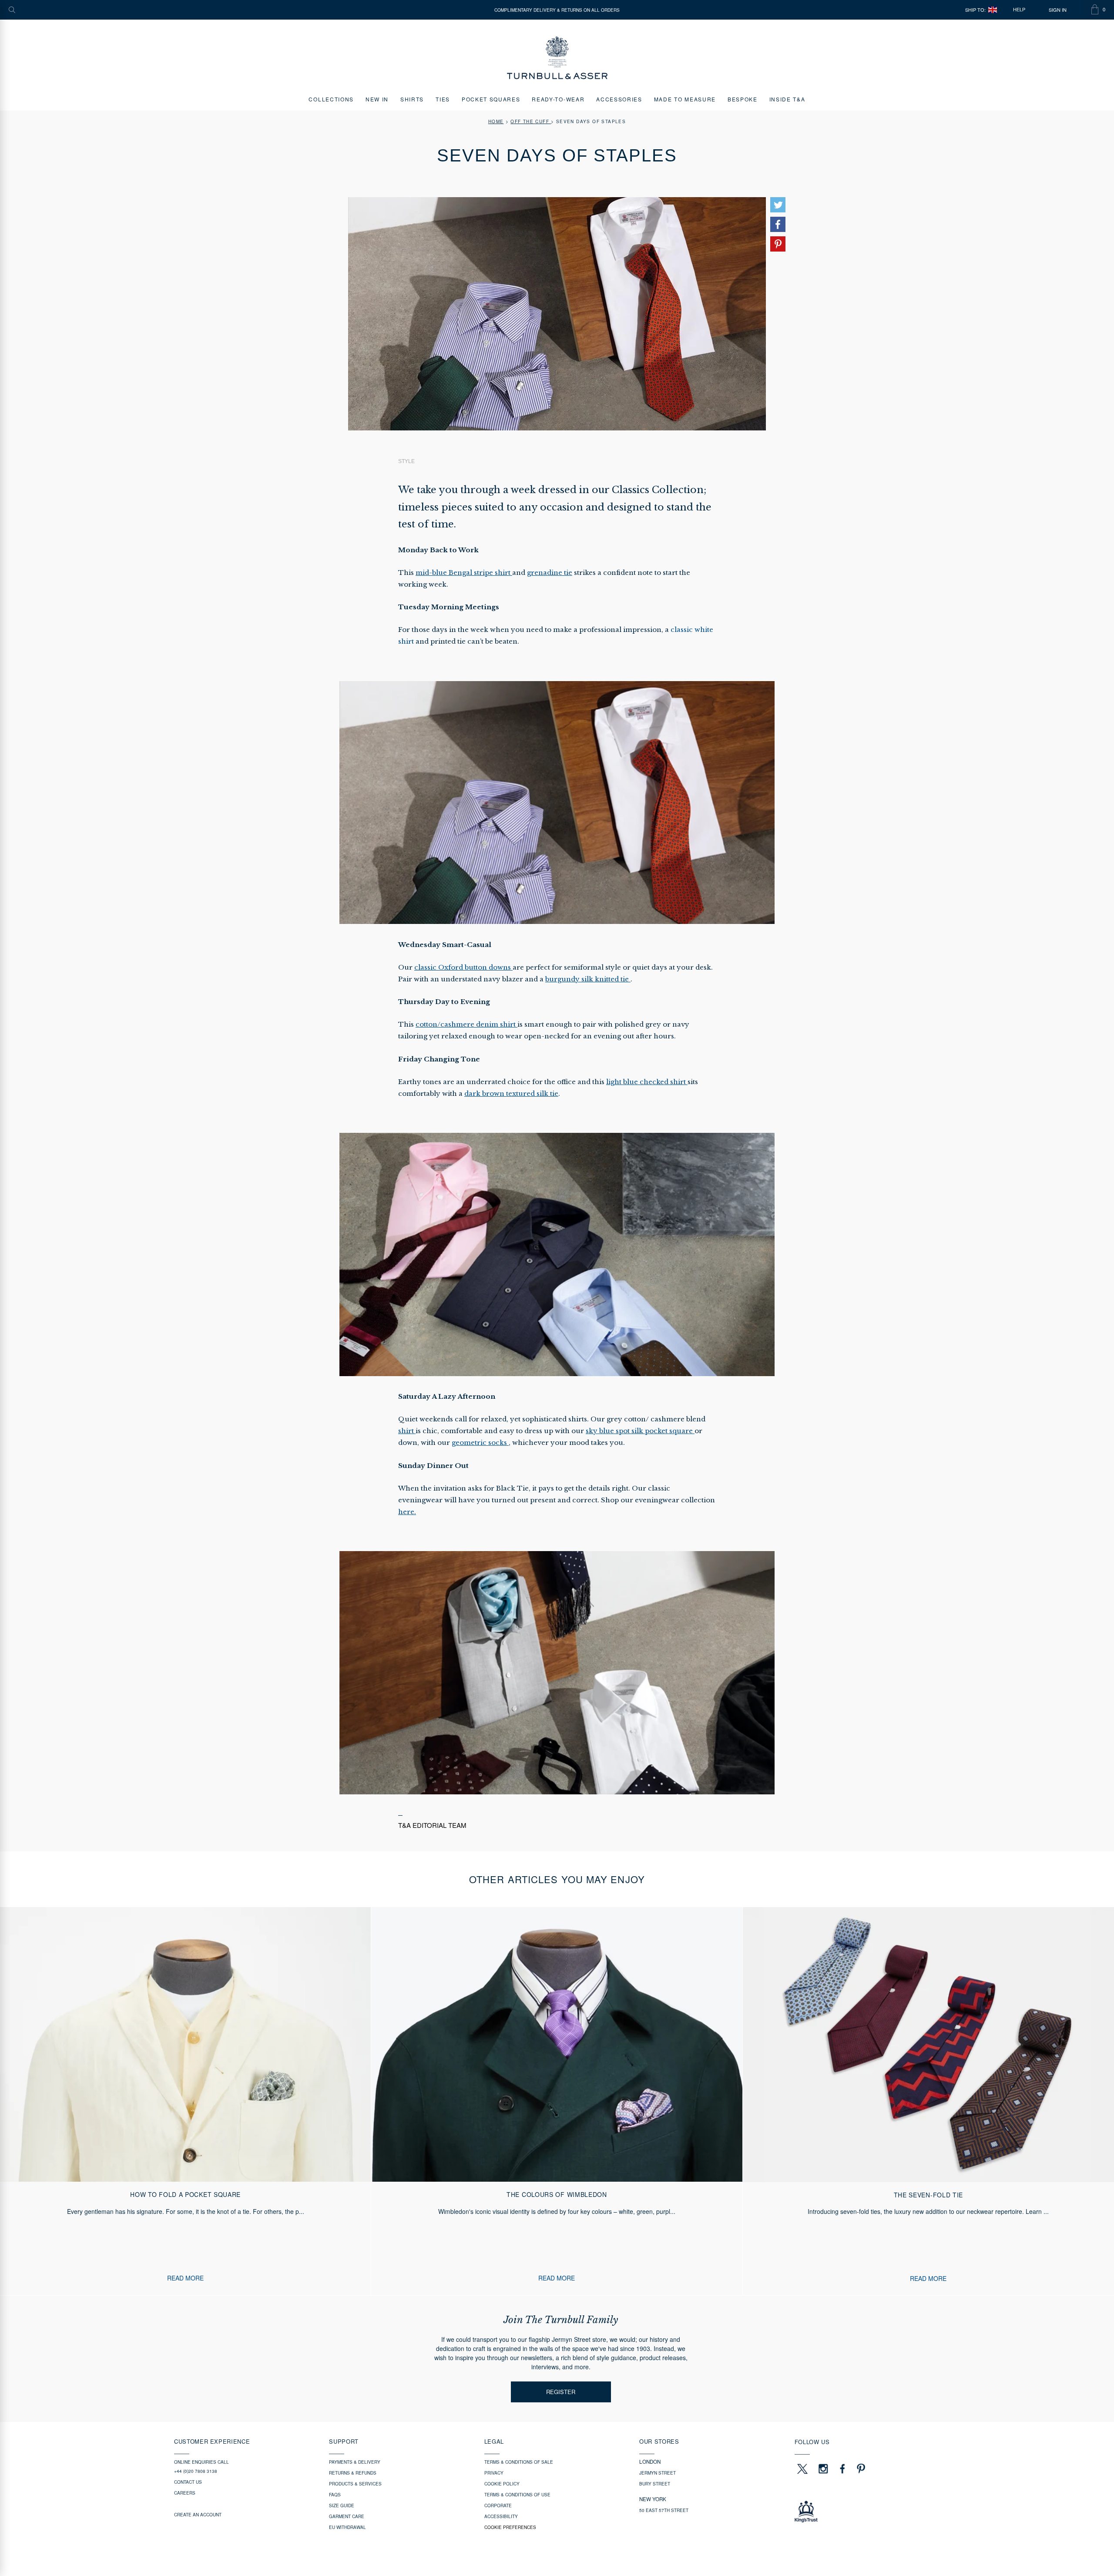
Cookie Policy (502, 2484)
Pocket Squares (491, 99)
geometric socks (480, 1442)
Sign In (1058, 10)
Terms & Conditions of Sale (519, 2462)
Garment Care (347, 2516)
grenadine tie (550, 573)
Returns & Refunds (353, 2473)
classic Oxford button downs (463, 967)
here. (407, 1512)
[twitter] (802, 2469)
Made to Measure (685, 99)
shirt (407, 1431)
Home (496, 121)
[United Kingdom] (993, 10)
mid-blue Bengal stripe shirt (464, 573)
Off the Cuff (531, 121)
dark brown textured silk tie (511, 1093)
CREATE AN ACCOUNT (198, 2515)
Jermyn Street (658, 2473)
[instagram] (823, 2469)
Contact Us (188, 2482)
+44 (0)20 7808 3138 (196, 2471)
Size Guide (342, 2505)
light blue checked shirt (647, 1082)
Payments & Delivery (355, 2462)
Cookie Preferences (510, 2527)
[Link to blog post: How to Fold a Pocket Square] (185, 2101)
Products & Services (355, 2484)
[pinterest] (860, 2469)
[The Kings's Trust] (867, 2512)
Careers (185, 2493)
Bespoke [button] (743, 99)
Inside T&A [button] (787, 99)
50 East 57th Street (664, 2510)
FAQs (335, 2495)
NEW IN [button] (377, 99)
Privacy (494, 2473)
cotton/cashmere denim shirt (466, 1024)
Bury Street (655, 2484)
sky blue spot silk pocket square (640, 1431)
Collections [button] (331, 99)
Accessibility (501, 2516)
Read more (185, 2278)
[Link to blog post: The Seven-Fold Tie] (928, 2101)
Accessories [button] (619, 99)
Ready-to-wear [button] (558, 99)
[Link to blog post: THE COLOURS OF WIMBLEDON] (557, 2101)
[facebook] (842, 2469)
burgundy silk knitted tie (588, 979)
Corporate (498, 2505)
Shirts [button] (412, 99)
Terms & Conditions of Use (517, 2495)
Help (1019, 10)
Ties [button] (443, 99)
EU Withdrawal (347, 2527)
